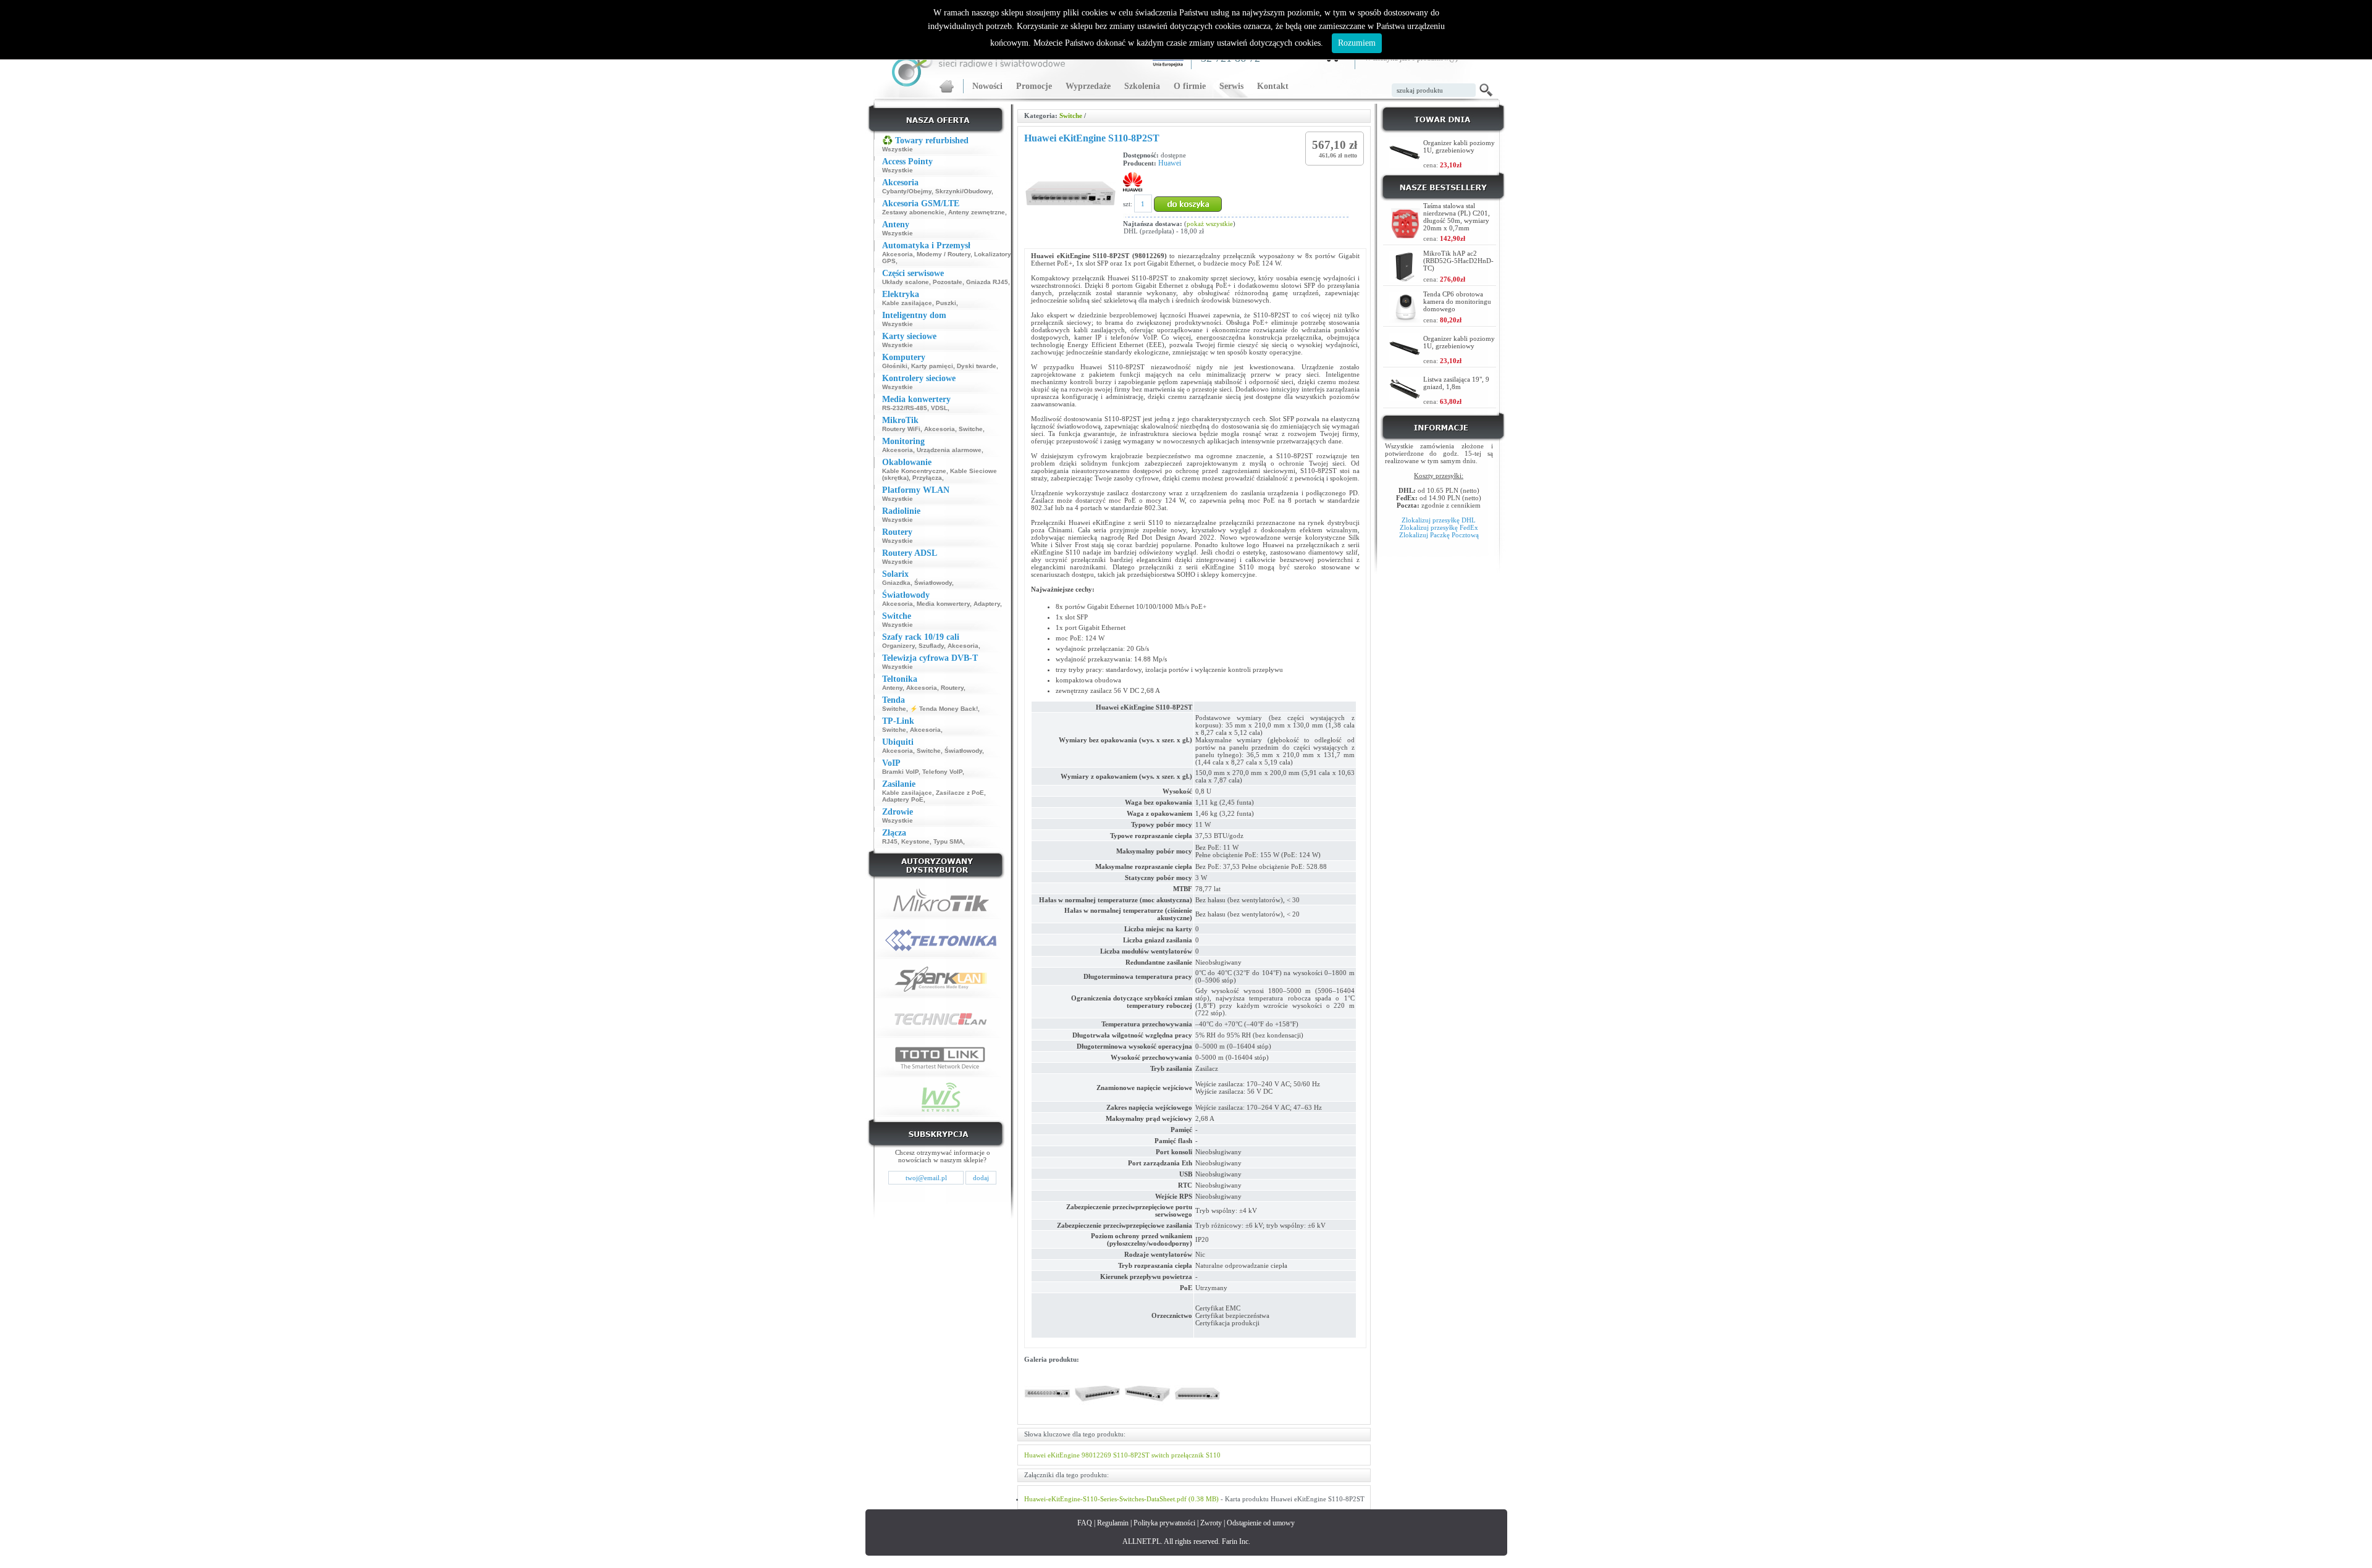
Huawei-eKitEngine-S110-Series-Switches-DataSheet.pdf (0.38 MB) (1121, 1499)
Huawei (1170, 163)
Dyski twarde (977, 366)
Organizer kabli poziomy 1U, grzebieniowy (1459, 146)
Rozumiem (1357, 43)
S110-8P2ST (1131, 1455)
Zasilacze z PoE (960, 793)
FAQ (1085, 1523)
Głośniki (895, 366)
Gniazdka (896, 583)
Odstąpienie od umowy (1261, 1523)
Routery (952, 688)
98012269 (1096, 1455)
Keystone (915, 841)
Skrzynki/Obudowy (963, 191)
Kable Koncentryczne (914, 471)
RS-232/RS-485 (905, 408)
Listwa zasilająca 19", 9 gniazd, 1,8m (1456, 383)
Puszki (946, 303)
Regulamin (1113, 1523)
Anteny (892, 688)
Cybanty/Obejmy (907, 191)
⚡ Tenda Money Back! (944, 709)
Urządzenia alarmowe (949, 450)
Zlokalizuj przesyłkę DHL (1439, 520)
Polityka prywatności (1164, 1523)
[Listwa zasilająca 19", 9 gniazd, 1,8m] (1405, 397)
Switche (971, 429)
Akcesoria (898, 254)
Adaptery (987, 604)
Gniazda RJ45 (987, 282)
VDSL (939, 408)
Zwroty (1211, 1523)
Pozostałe (948, 282)
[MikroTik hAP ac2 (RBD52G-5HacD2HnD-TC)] (1405, 279)
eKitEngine (1064, 1455)
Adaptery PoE (903, 799)
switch (1160, 1455)
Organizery (898, 646)
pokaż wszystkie (1210, 224)
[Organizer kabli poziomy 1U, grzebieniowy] (1405, 165)
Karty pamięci (932, 366)
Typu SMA (948, 841)
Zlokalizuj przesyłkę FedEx (1439, 527)
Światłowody (933, 583)
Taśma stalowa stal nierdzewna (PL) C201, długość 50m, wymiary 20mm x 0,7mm (1457, 217)
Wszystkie (898, 149)
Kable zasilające (907, 303)
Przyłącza (927, 478)
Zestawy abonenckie (913, 212)
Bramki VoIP (900, 772)
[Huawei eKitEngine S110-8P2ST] (1047, 1414)
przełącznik (1188, 1455)
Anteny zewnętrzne (977, 212)
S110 (1213, 1455)
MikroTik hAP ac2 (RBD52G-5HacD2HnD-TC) (1458, 261)
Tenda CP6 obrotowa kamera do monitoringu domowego (1457, 301)
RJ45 (890, 841)
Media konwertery (943, 604)
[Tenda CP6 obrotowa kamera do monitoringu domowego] (1405, 320)
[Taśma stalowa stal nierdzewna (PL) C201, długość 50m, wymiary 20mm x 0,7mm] (1406, 236)
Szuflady (931, 646)
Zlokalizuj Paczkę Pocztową (1439, 535)
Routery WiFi (901, 429)
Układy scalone (906, 282)
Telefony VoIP (942, 772)
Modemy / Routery (944, 254)
